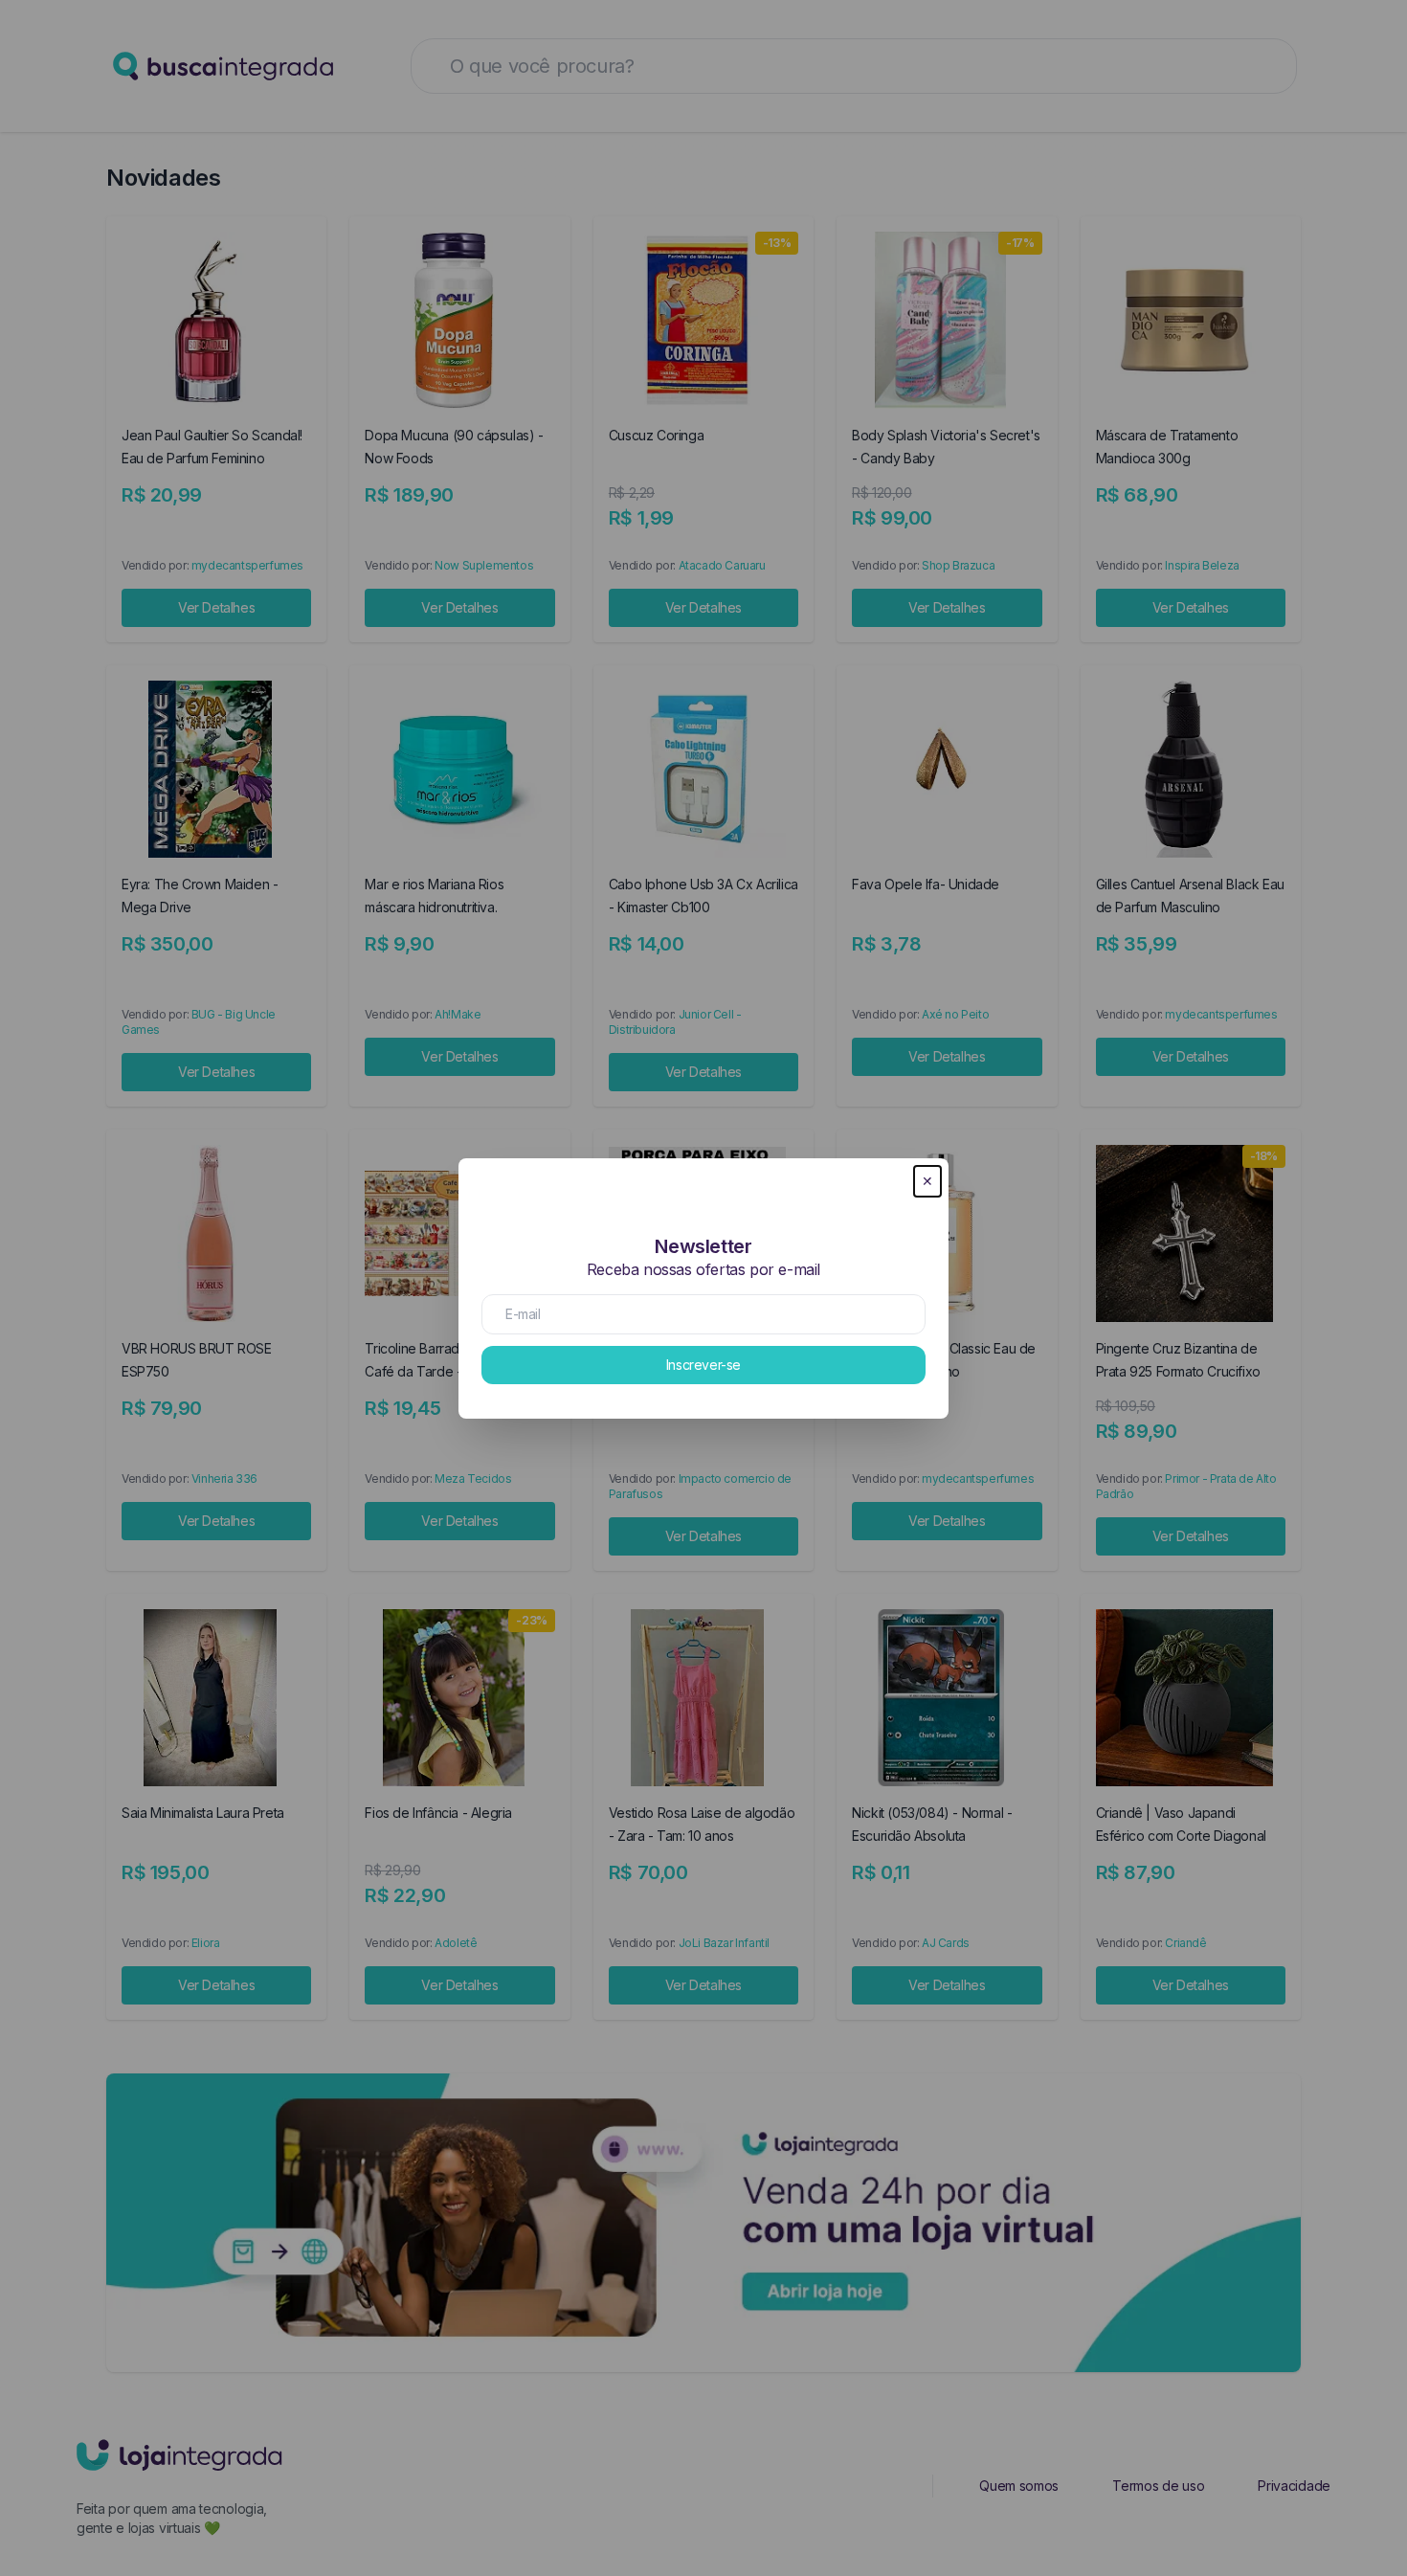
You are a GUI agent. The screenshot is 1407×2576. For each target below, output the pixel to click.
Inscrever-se (703, 1365)
